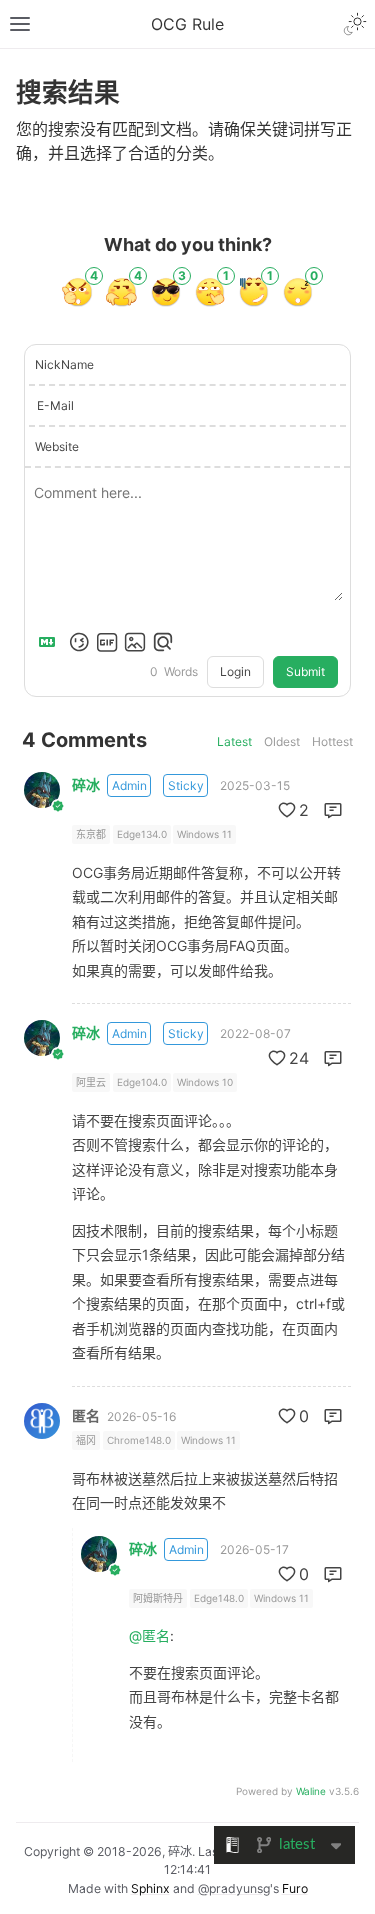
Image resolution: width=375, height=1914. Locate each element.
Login (235, 671)
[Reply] (333, 810)
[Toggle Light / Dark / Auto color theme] (355, 24)
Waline (311, 1791)
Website (57, 446)
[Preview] (163, 642)
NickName (64, 364)
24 (299, 1058)
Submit (305, 671)
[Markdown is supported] (51, 642)
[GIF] (107, 642)
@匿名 (149, 1635)
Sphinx (150, 1888)
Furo (295, 1888)
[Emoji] (79, 642)
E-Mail (55, 405)
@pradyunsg (234, 1888)
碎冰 (86, 785)
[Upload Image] (135, 642)
